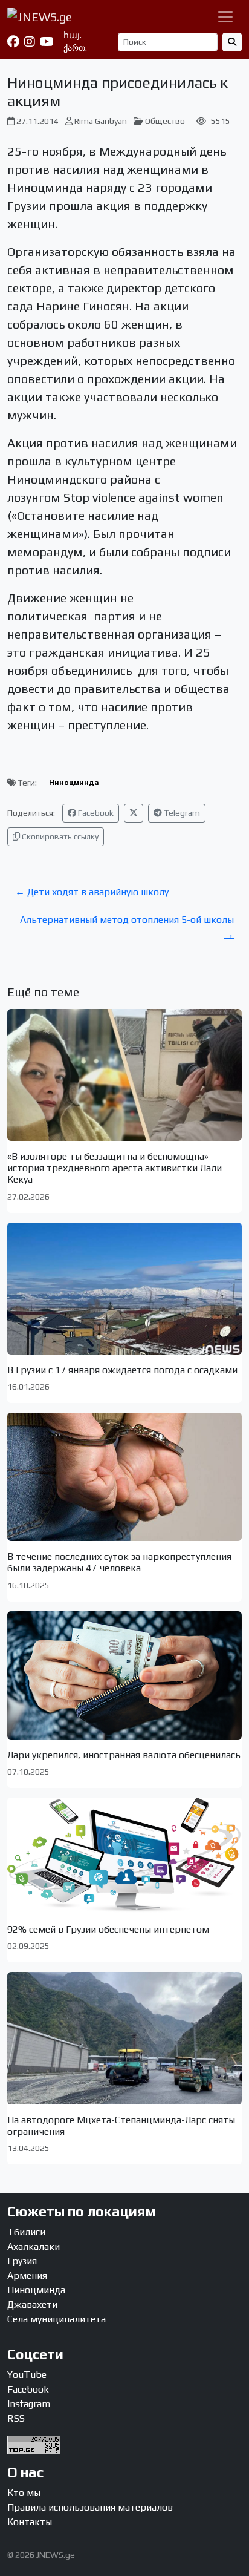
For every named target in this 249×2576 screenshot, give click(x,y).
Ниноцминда (74, 783)
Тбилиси (26, 2232)
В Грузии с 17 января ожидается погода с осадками (122, 1370)
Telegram (181, 813)
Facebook (95, 813)
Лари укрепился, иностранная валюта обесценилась (124, 1755)
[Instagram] (30, 42)
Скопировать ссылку (59, 836)
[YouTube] (47, 42)
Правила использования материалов (90, 2507)
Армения (27, 2275)
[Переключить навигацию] (225, 17)
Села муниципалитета (57, 2319)
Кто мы (24, 2493)
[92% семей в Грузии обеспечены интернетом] (124, 1856)
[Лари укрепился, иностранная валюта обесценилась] (124, 1675)
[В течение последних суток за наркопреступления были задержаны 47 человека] (124, 1477)
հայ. (73, 35)
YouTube (27, 2375)
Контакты (30, 2522)
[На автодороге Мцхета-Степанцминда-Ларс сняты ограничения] (124, 2038)
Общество (165, 121)
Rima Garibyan (101, 121)
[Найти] (232, 42)
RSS (16, 2418)
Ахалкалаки (34, 2246)
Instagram (29, 2404)
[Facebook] (13, 42)
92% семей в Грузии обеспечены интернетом (108, 1929)
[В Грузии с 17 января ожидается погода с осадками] (124, 1289)
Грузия (22, 2261)
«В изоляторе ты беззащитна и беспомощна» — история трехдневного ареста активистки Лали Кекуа (115, 1168)
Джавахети (32, 2305)
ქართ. (75, 48)
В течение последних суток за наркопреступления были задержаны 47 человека (119, 1562)
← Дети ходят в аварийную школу (92, 892)
